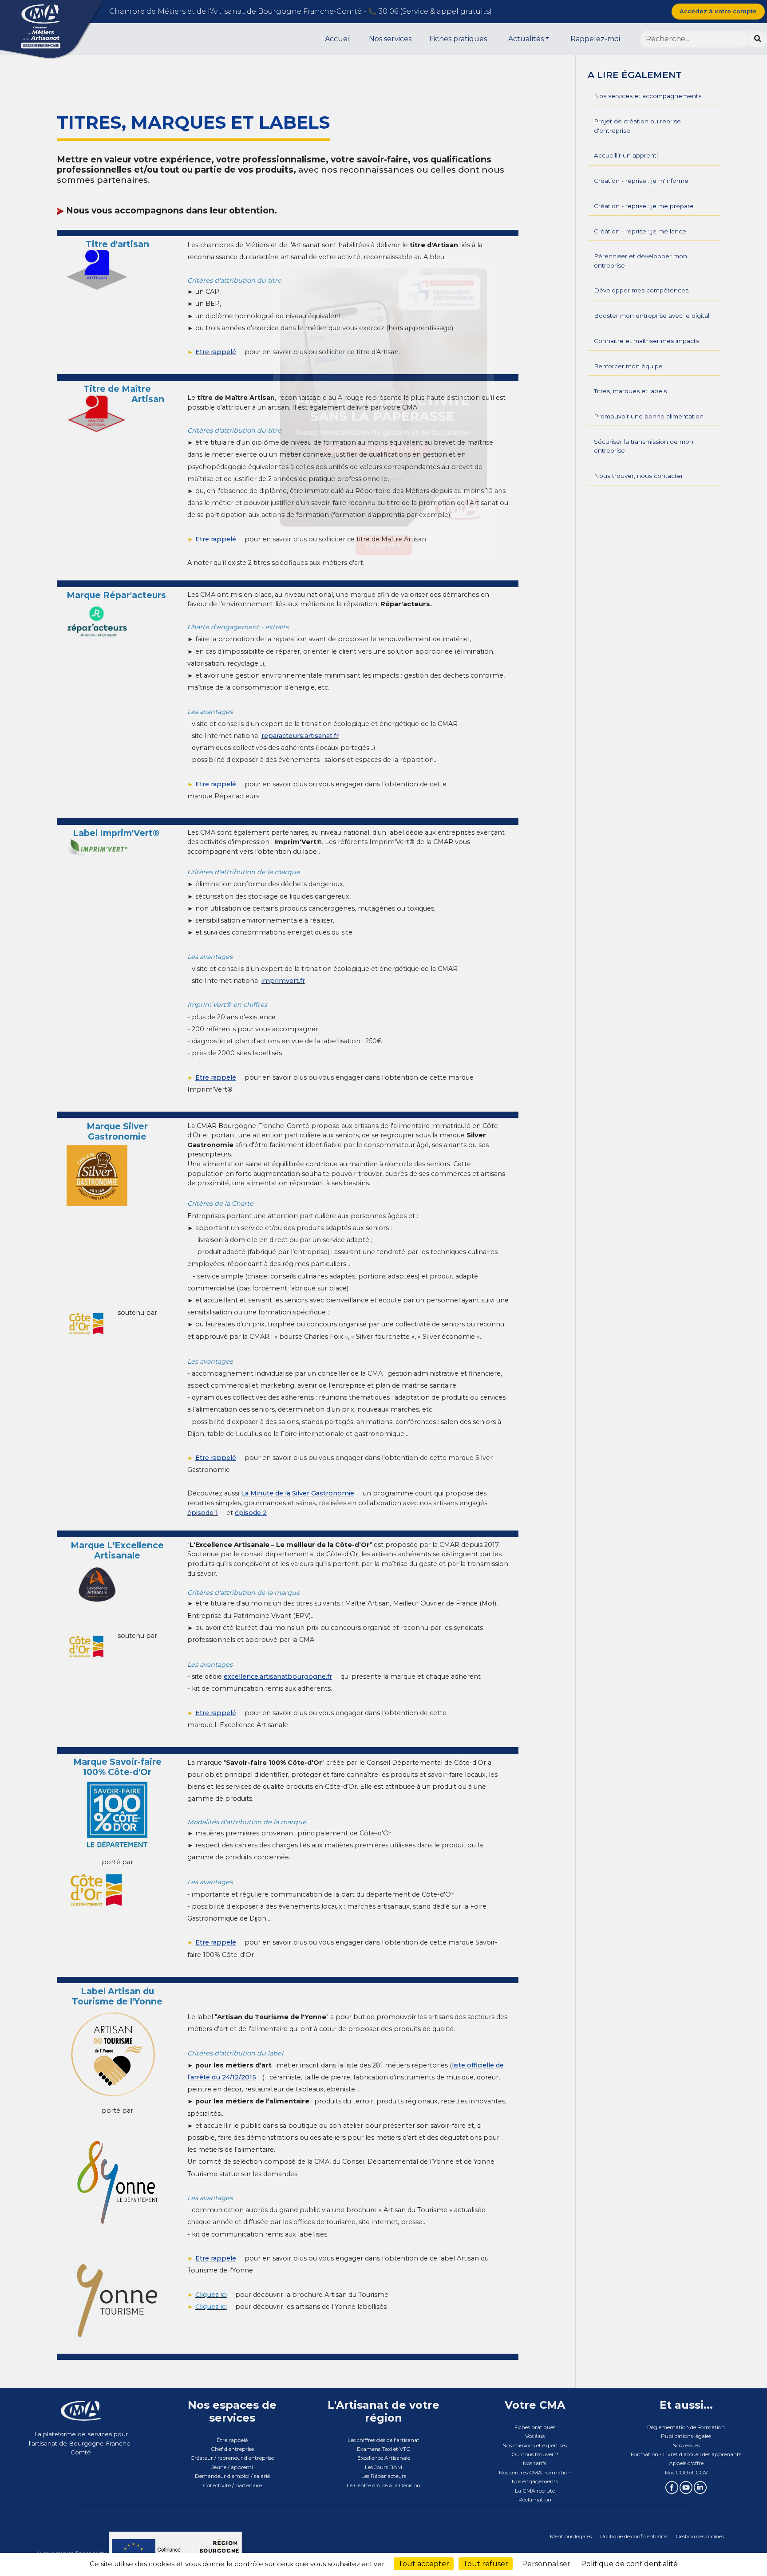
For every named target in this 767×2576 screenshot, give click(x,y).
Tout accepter (424, 2564)
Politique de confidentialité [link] (629, 2564)
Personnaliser (546, 2564)
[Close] (488, 277)
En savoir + (384, 565)
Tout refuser (486, 2564)
